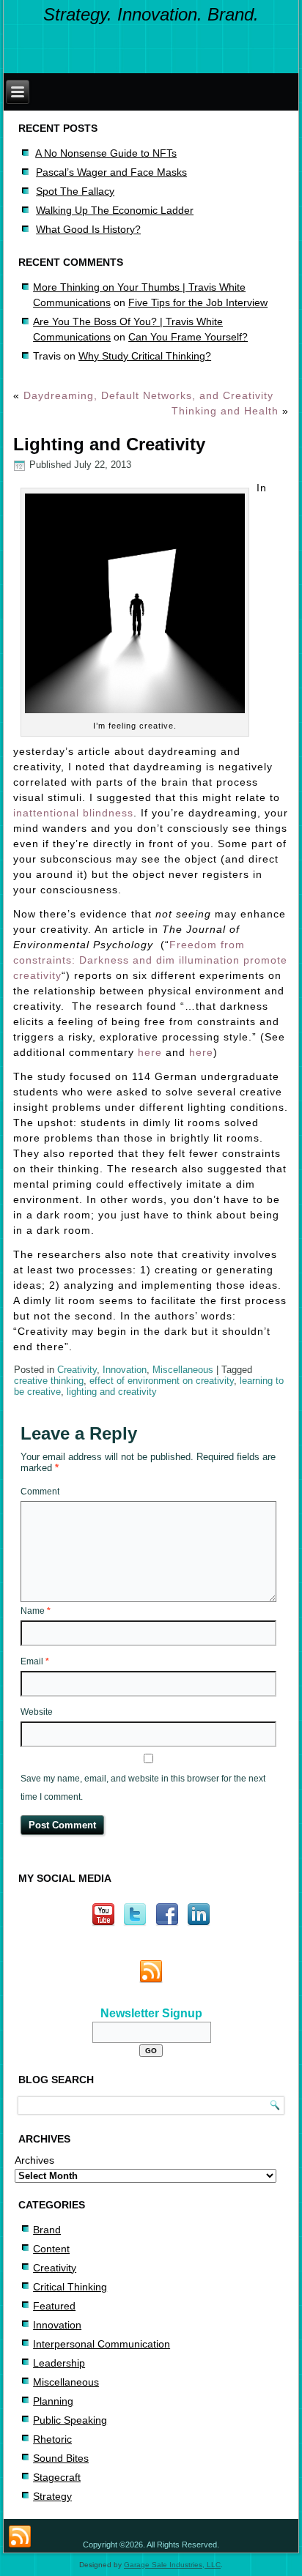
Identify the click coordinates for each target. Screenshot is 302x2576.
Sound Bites (61, 2458)
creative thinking (49, 1381)
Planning (53, 2401)
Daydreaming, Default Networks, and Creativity (148, 395)
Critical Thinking (70, 2287)
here (150, 1052)
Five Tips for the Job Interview (198, 302)
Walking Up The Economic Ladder (115, 210)
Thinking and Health (225, 411)
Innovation (125, 1370)
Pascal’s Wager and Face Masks (111, 172)
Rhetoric (52, 2439)
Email (35, 1661)
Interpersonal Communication (102, 2344)
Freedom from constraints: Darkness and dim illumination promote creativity (150, 960)
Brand (47, 2230)
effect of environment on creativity (162, 1381)
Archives (34, 2160)
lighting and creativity (112, 1392)
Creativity (77, 1370)
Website (37, 1712)
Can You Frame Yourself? (188, 337)
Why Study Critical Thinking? (145, 356)
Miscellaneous (183, 1370)
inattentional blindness (73, 813)
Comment (40, 1492)
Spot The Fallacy (75, 191)
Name (36, 1611)
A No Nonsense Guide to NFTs (106, 153)
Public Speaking (70, 2420)
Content (51, 2249)
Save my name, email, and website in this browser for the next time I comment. (143, 1788)
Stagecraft (57, 2477)
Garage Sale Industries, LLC (172, 2565)
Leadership (59, 2363)
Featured (54, 2306)
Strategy (52, 2496)
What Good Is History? (88, 229)
